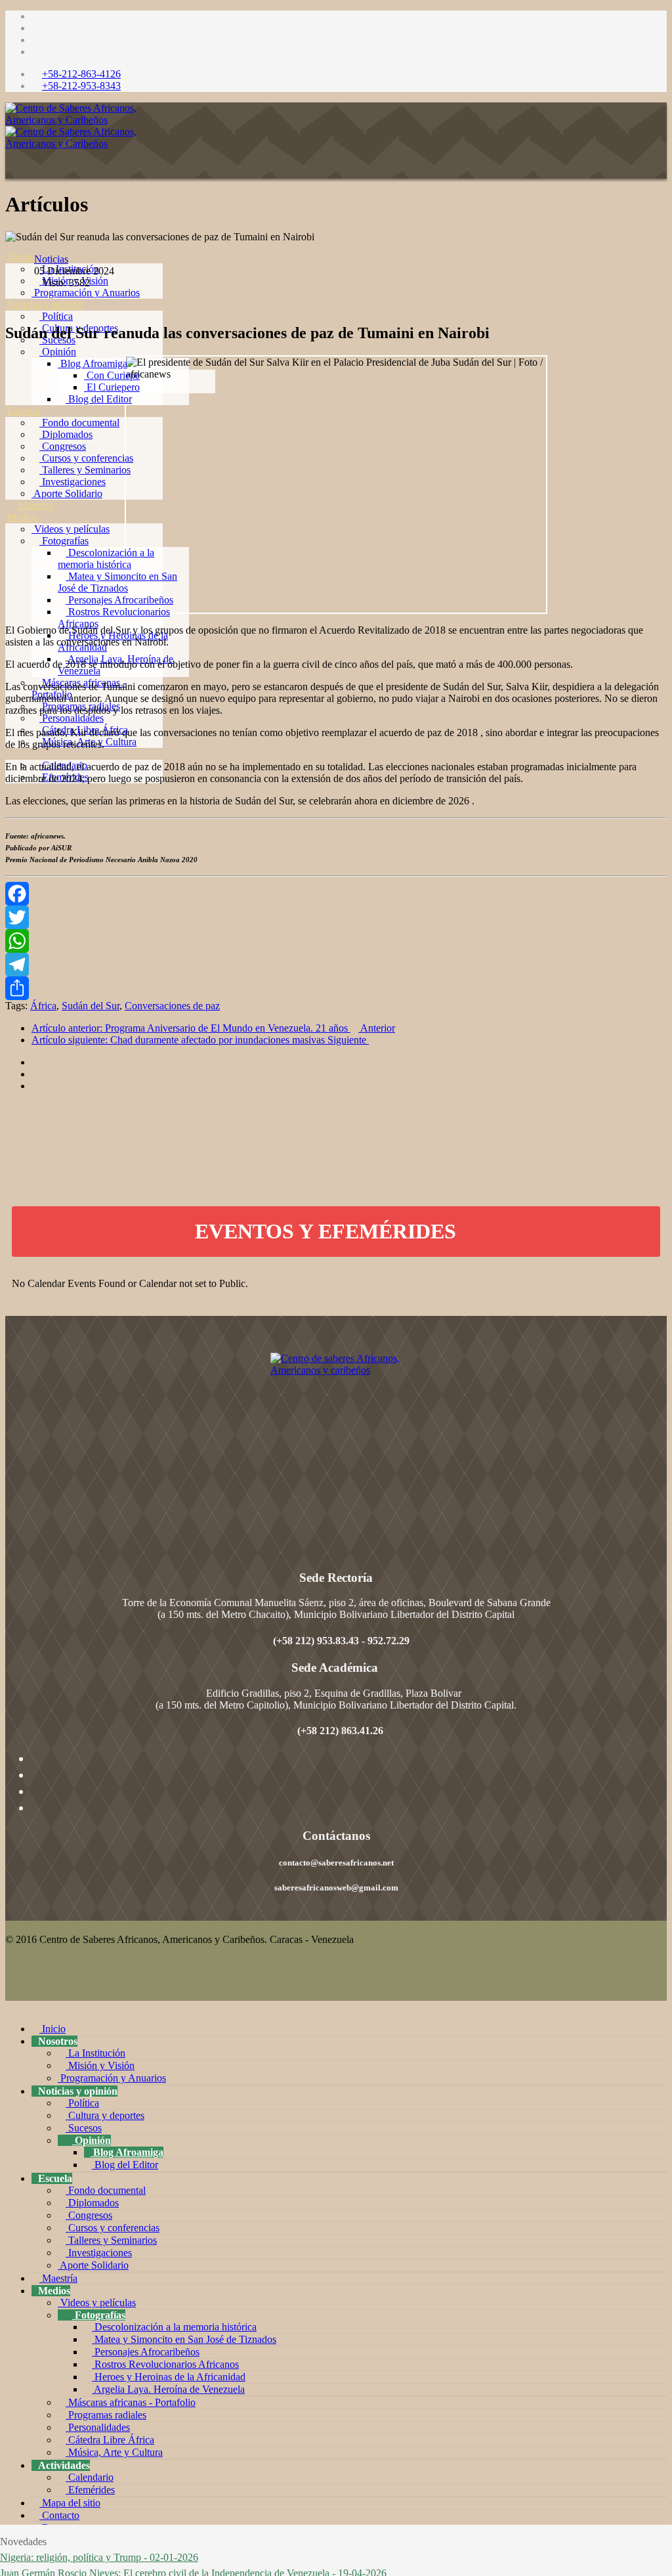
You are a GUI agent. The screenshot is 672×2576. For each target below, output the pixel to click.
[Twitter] (336, 917)
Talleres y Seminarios (85, 470)
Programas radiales (106, 2415)
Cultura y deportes (105, 2115)
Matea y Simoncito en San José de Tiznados (117, 582)
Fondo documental (79, 423)
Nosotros (26, 257)
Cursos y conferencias (86, 458)
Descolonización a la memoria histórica (106, 558)
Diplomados (66, 434)
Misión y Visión (100, 2065)
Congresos (63, 446)
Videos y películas (71, 529)
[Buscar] (11, 813)
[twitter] (35, 28)
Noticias (51, 259)
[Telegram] (336, 965)
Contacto (59, 2515)
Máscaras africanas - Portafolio (131, 2402)
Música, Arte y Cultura (114, 2452)
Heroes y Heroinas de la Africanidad (169, 2377)
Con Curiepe (112, 375)
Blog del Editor (99, 399)
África (43, 1006)
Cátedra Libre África (110, 2440)
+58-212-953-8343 (81, 86)
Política (56, 316)
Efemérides (90, 2490)
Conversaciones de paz (172, 1006)
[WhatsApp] (336, 941)
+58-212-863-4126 (81, 74)
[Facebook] (336, 894)
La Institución (95, 2053)
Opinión (58, 352)
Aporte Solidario (67, 493)
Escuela (23, 411)
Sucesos (84, 2128)
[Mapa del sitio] (11, 789)
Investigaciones (73, 482)
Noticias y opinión (45, 304)
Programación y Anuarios (86, 293)
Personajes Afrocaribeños (119, 600)
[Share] (336, 988)
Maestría (34, 505)
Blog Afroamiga (93, 363)
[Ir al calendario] (470, 1231)
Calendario (90, 2477)
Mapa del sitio (70, 2503)
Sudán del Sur (91, 1006)
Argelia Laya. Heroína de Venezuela (168, 2389)
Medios (23, 517)
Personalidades (72, 718)
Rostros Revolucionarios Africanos (165, 2364)
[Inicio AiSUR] (336, 1445)
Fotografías (64, 541)
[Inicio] (11, 245)
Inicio (52, 2029)
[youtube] (35, 40)
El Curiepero (112, 387)
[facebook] (35, 16)
